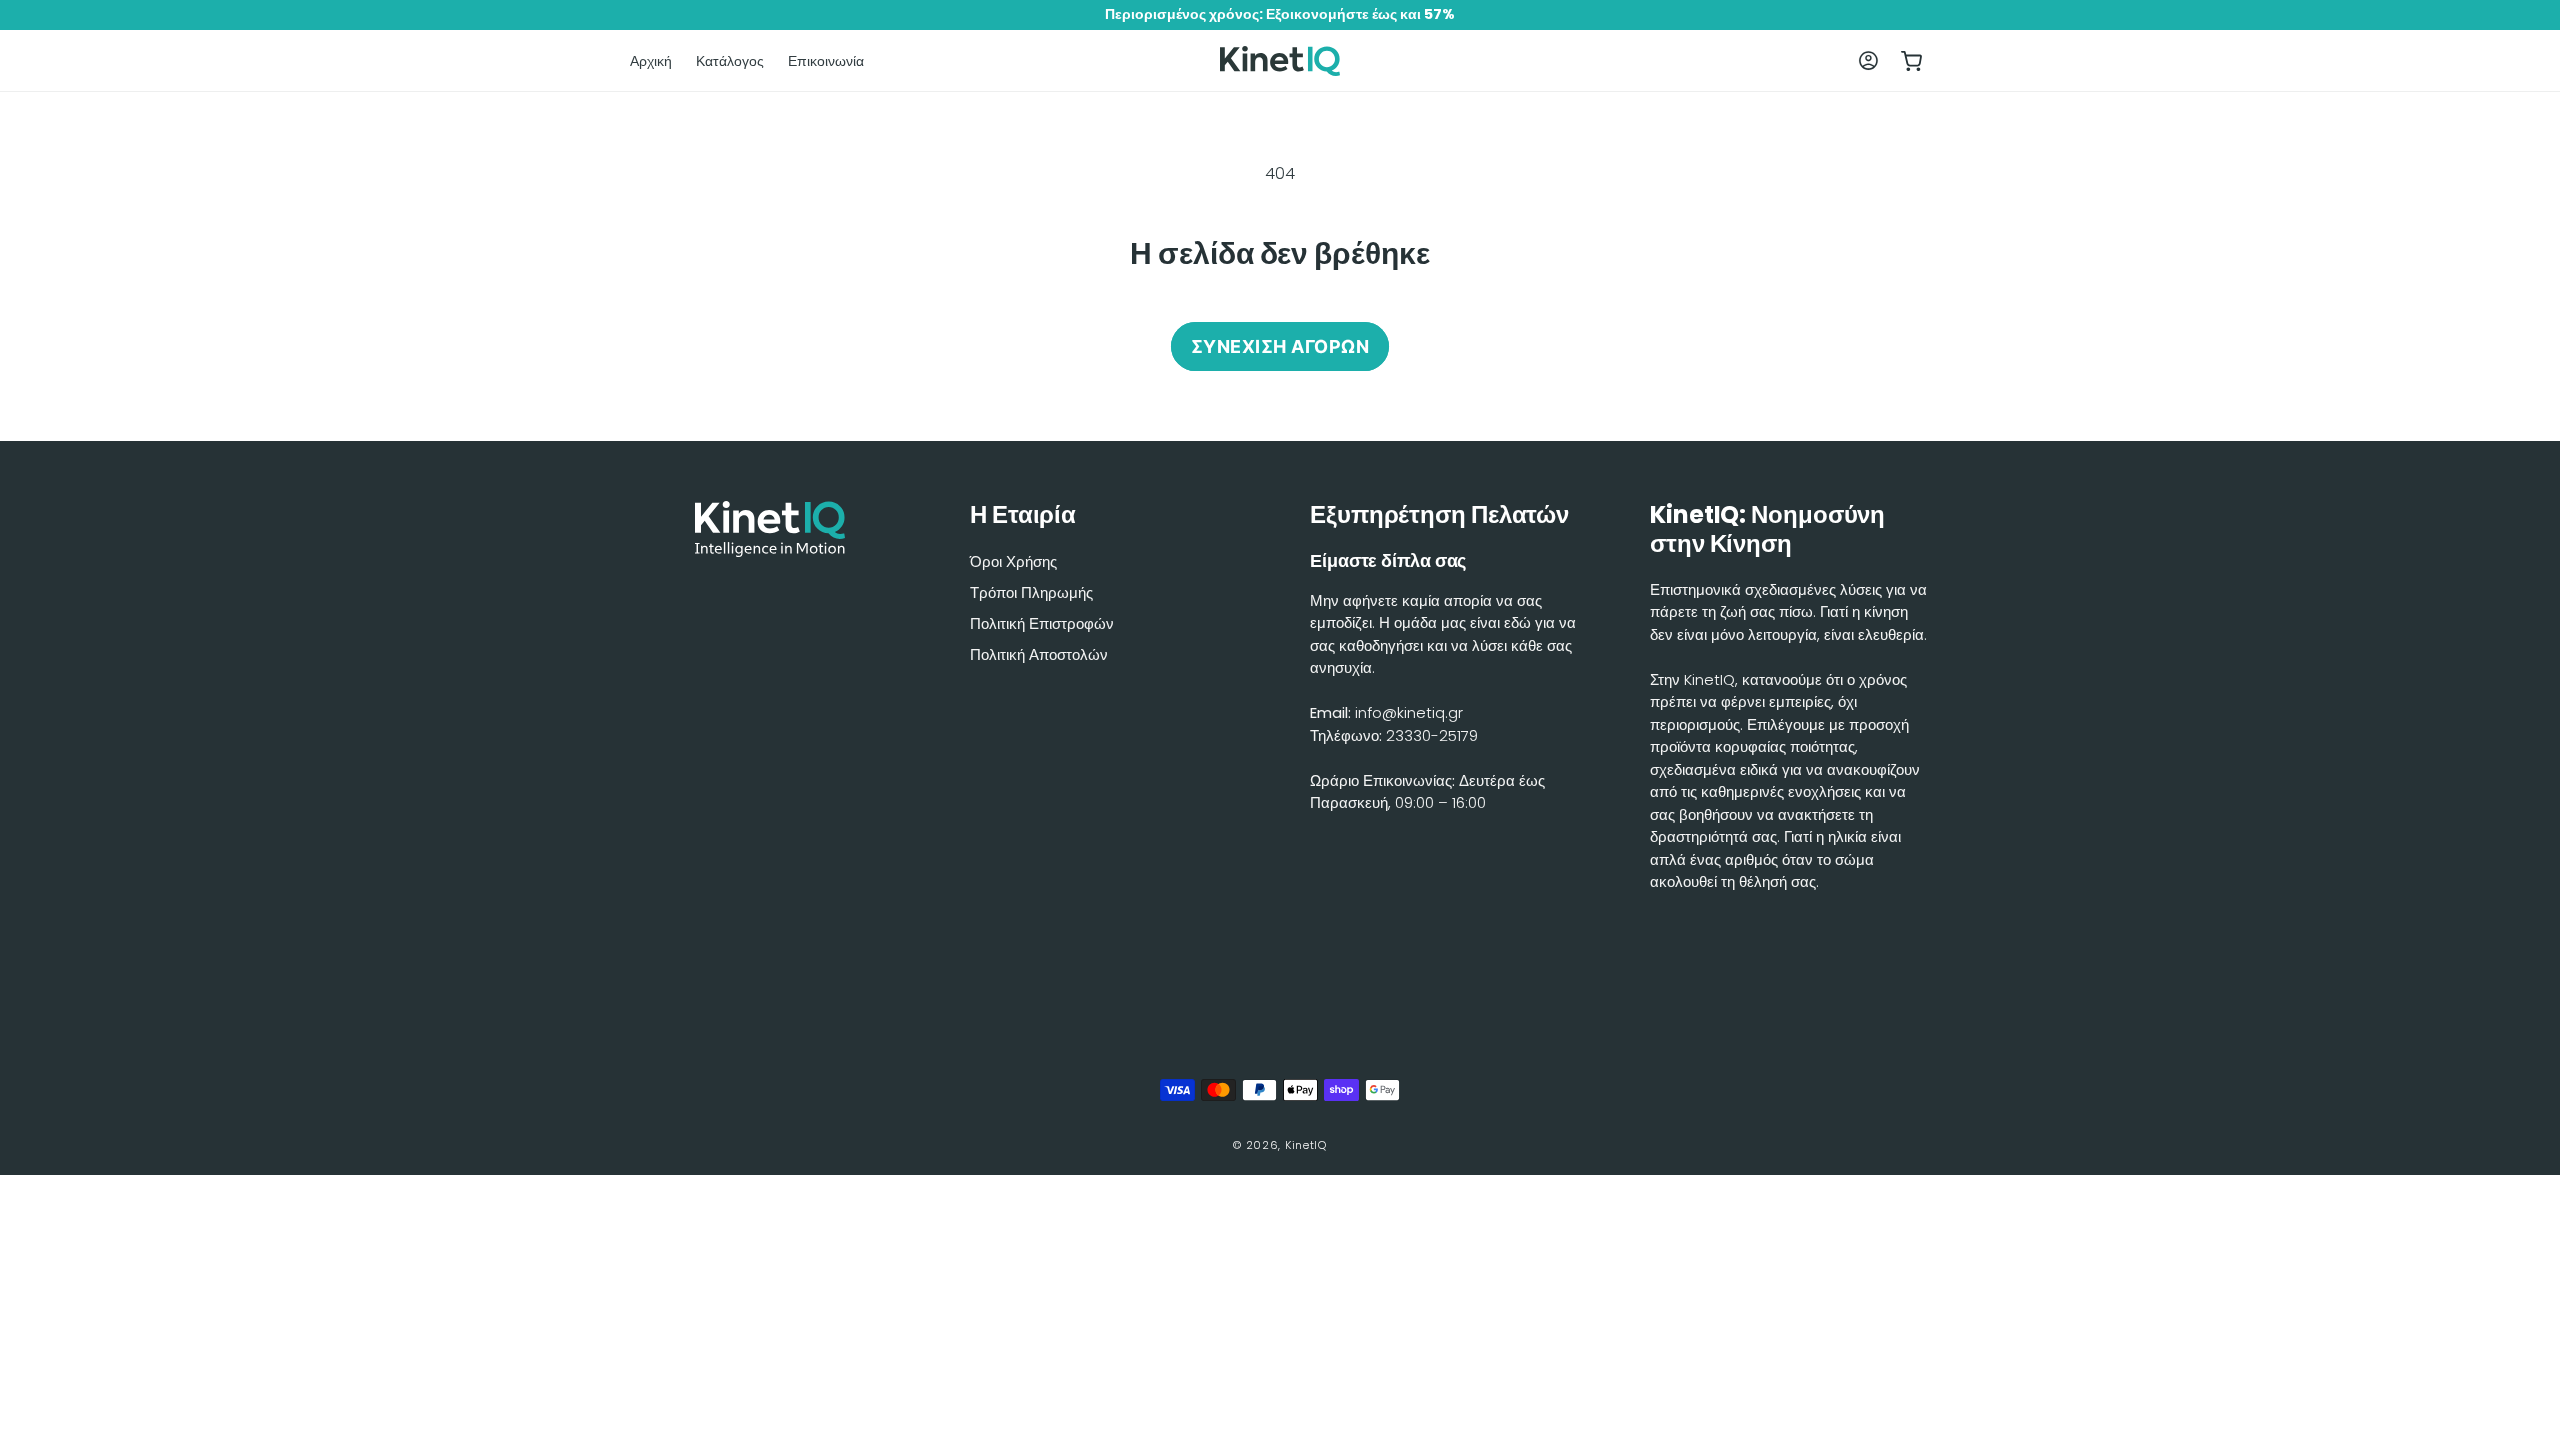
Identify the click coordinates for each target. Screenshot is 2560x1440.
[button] (1912, 61)
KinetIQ (1306, 1145)
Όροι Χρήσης (1013, 561)
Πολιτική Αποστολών (1039, 654)
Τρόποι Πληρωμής (1031, 592)
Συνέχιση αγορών (1280, 346)
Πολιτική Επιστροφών (1042, 623)
